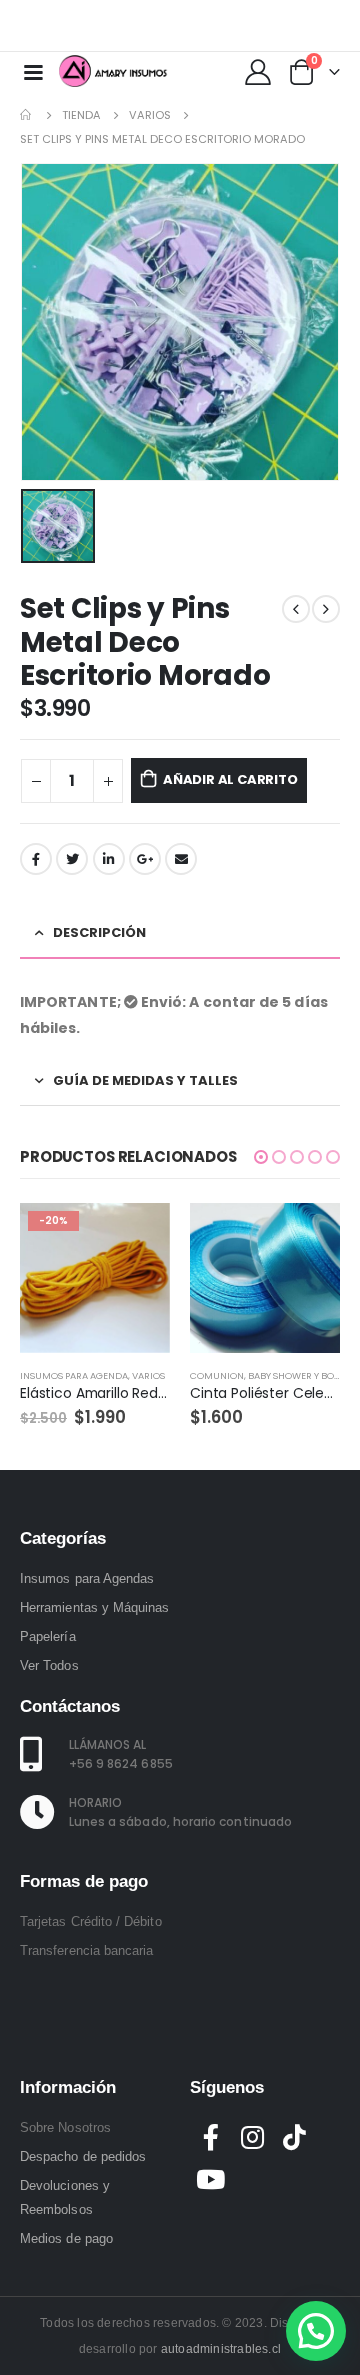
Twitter (72, 859)
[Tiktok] (345, 26)
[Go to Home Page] (27, 115)
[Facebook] (249, 26)
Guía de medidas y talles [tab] (145, 1080)
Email (181, 859)
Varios (148, 1375)
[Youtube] (281, 26)
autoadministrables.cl (221, 2349)
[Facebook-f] (211, 2137)
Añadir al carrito (230, 779)
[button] (261, 1157)
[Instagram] (313, 26)
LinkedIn (109, 859)
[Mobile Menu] (33, 71)
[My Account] (257, 71)
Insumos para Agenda (74, 1375)
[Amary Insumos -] (114, 71)
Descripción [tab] (99, 932)
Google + (145, 859)
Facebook (36, 859)
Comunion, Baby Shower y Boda (268, 1375)
